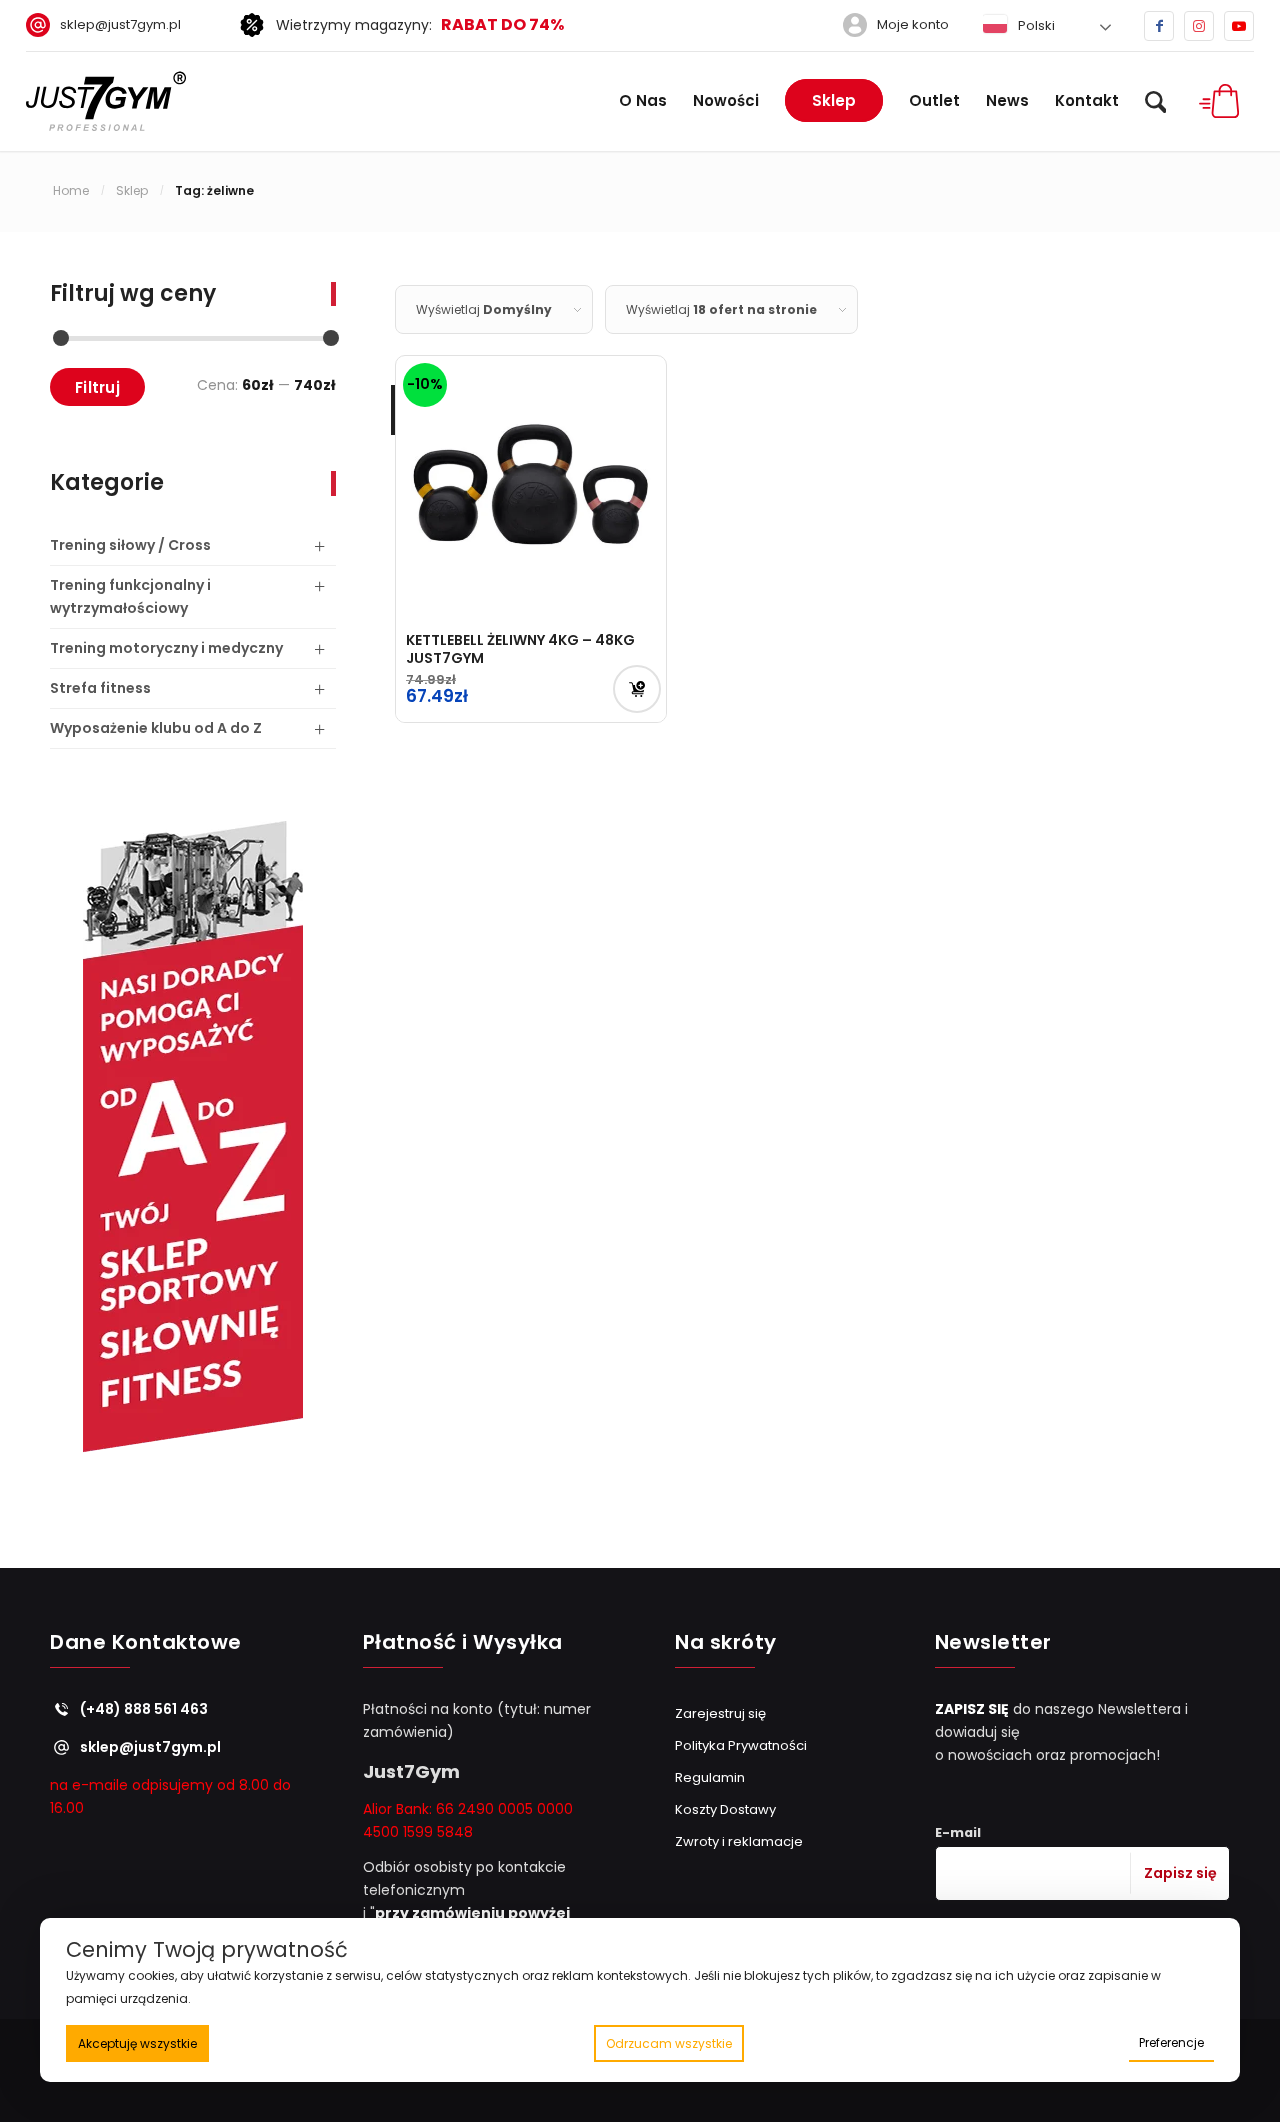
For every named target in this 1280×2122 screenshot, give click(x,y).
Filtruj (97, 387)
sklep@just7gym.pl (120, 24)
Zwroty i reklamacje (739, 1841)
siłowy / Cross (130, 545)
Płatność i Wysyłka (463, 1643)
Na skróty (726, 1643)
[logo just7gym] (106, 101)
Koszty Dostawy (725, 1809)
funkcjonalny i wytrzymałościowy (130, 596)
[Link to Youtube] (1239, 26)
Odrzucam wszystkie (669, 2043)
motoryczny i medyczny (166, 648)
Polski (1035, 25)
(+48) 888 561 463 (144, 1709)
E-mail (958, 1832)
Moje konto (913, 24)
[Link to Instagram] (1199, 26)
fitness (100, 688)
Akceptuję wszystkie (137, 2043)
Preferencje (1171, 2042)
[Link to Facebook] (1159, 26)
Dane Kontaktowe (146, 1643)
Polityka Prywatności (741, 1745)
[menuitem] (111, 25)
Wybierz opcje (637, 689)
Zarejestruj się (720, 1713)
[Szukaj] (1156, 101)
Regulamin (710, 1777)
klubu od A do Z (156, 728)
